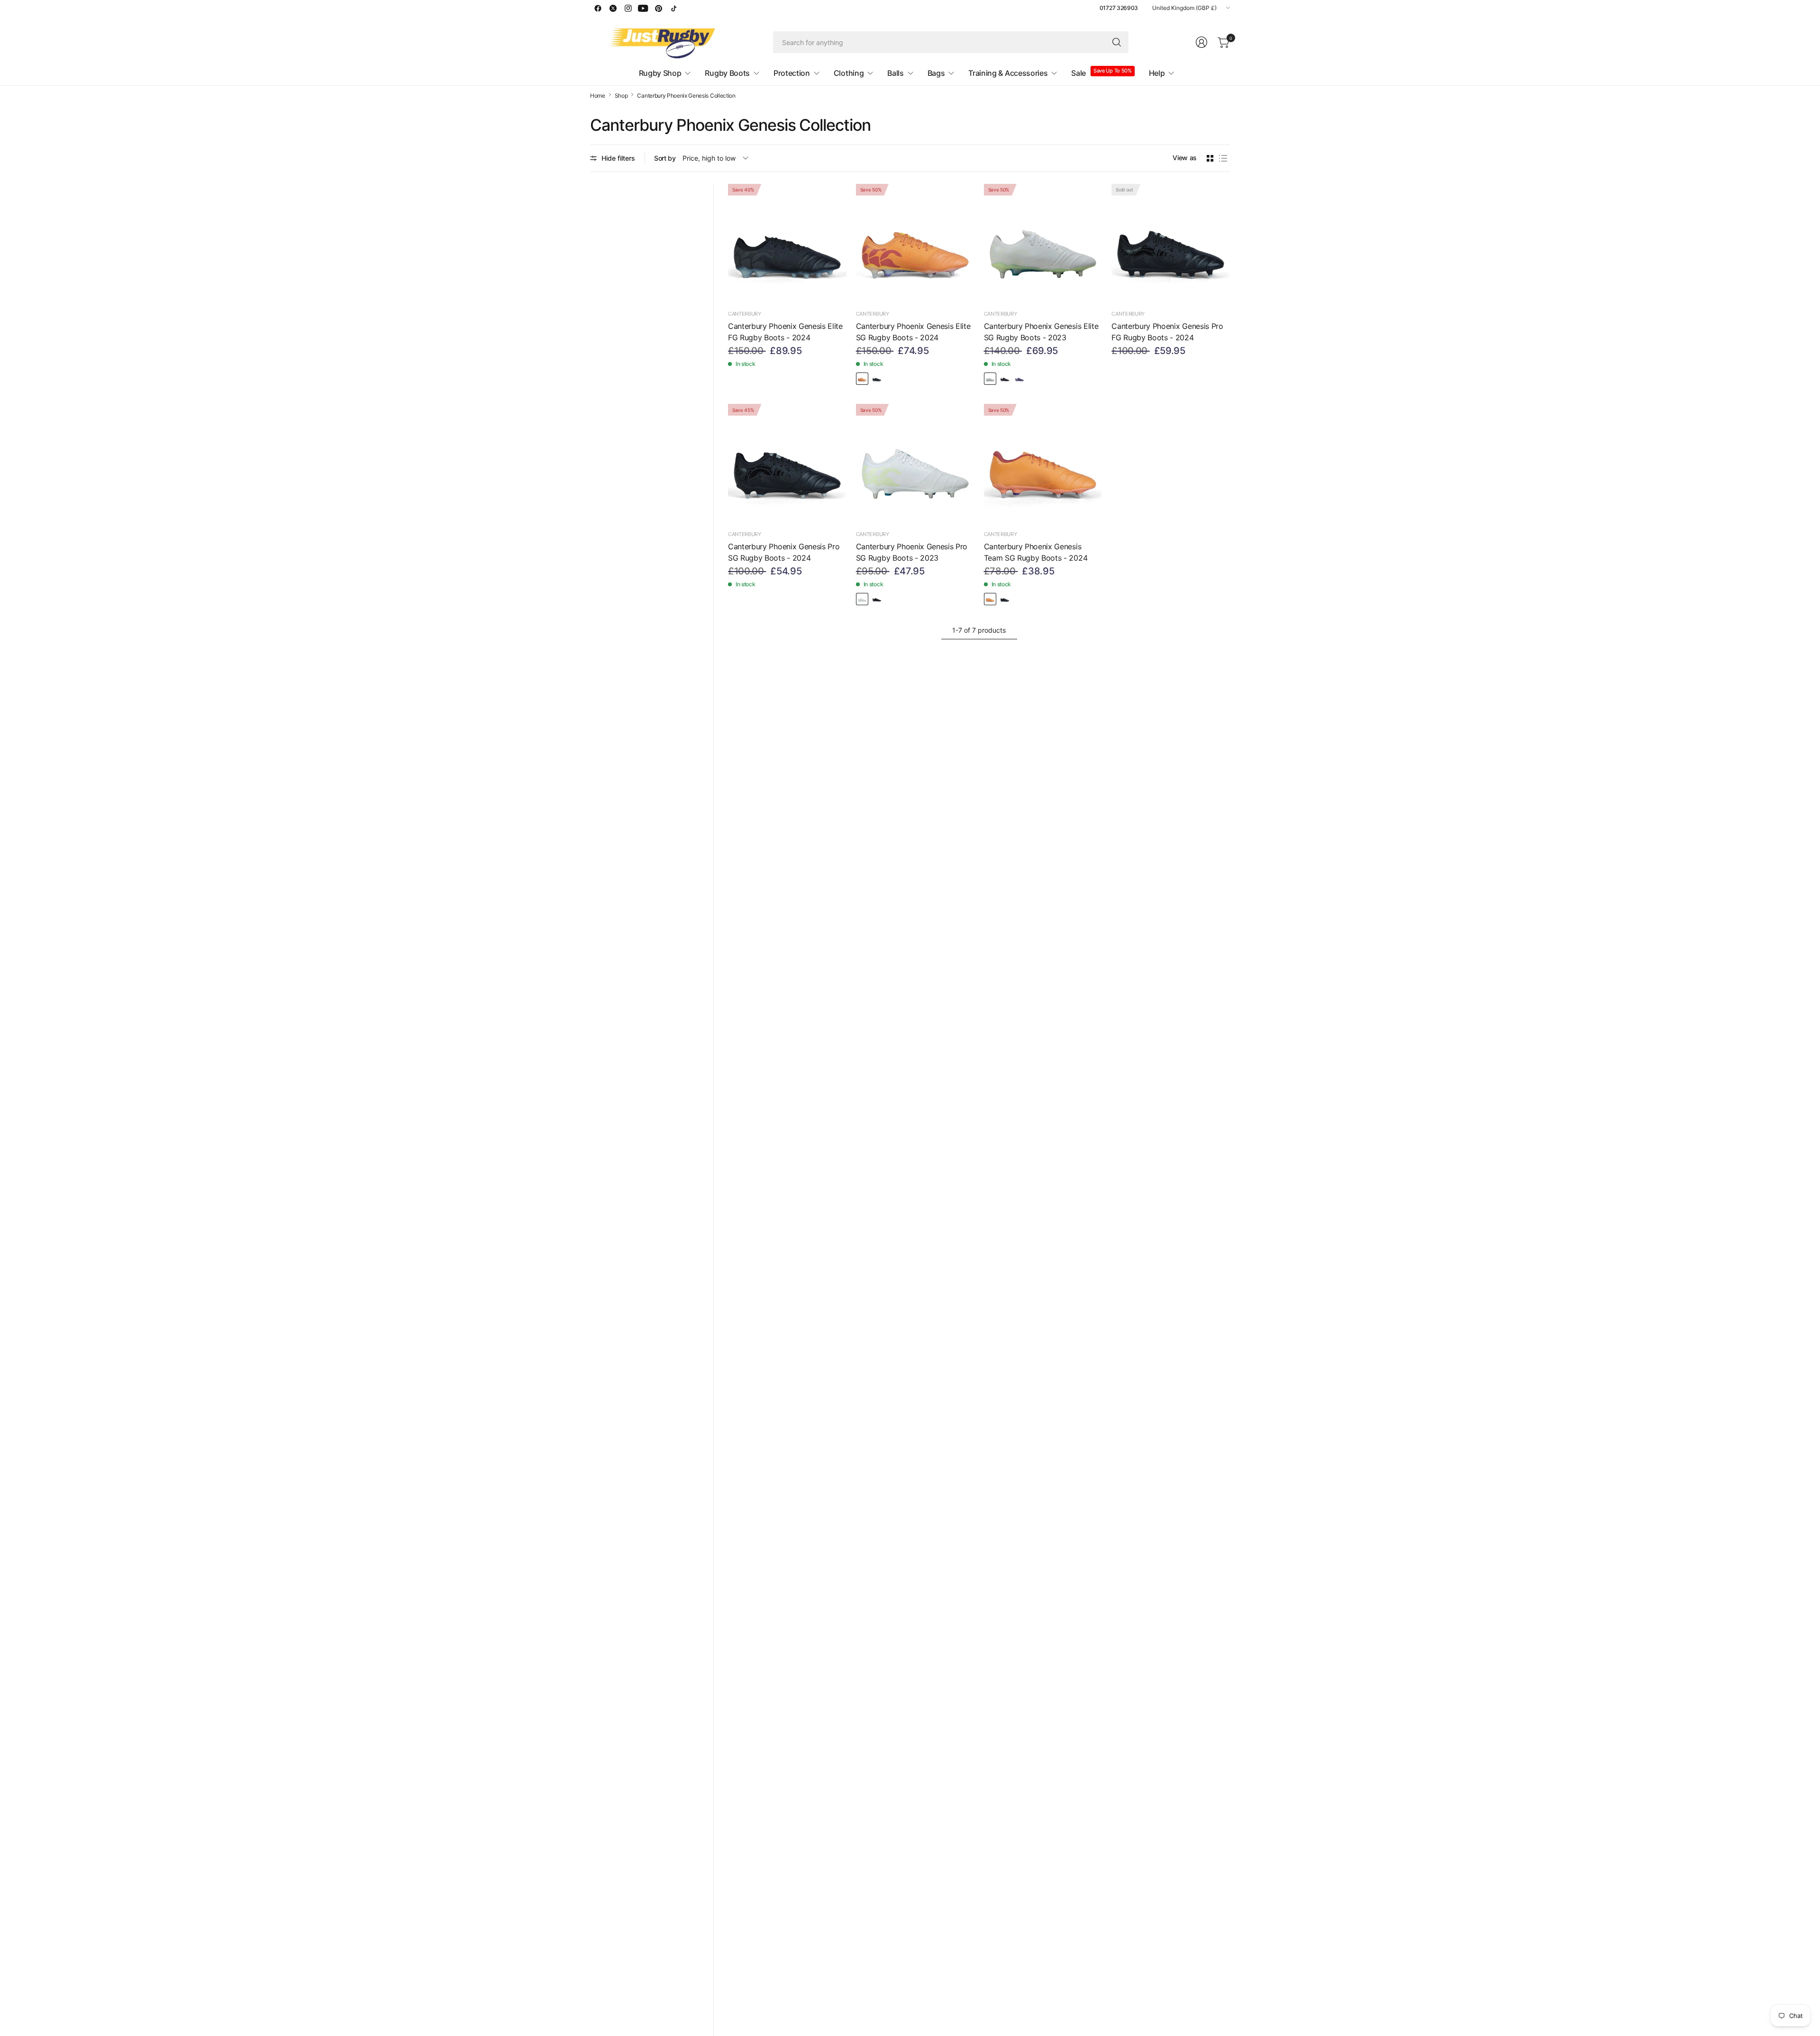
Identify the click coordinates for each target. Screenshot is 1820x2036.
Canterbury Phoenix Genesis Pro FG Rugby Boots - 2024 (1167, 332)
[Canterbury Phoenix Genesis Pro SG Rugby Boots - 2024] (787, 463)
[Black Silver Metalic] (877, 379)
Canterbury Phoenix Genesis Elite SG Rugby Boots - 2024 (913, 332)
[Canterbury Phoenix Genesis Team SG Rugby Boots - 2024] (1043, 463)
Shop (621, 96)
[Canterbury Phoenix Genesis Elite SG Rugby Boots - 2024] (915, 243)
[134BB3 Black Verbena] (1005, 379)
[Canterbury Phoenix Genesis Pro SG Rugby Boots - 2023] (915, 463)
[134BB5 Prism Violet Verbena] (1019, 379)
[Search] (1117, 42)
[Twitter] (613, 8)
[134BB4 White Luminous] (990, 379)
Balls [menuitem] (895, 73)
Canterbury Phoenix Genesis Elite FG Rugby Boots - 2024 (785, 332)
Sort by (665, 158)
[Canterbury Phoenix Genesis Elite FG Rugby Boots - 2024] (787, 243)
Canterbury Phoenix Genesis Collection (686, 96)
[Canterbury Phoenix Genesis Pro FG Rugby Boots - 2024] (1171, 243)
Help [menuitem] (1157, 73)
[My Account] (1201, 42)
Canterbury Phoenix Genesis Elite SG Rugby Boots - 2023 (1041, 332)
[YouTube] (643, 8)
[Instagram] (628, 8)
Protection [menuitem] (792, 73)
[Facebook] (598, 8)
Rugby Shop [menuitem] (660, 73)
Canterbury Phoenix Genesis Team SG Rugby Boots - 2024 (1036, 552)
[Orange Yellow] (862, 379)
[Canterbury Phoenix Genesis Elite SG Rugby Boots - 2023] (1043, 243)
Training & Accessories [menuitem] (1008, 73)
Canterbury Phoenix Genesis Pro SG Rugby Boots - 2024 (784, 552)
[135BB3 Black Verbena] (877, 599)
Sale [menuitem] (1078, 73)
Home (598, 96)
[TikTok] (673, 8)
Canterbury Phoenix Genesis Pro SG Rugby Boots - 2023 (912, 552)
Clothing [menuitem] (849, 73)
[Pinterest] (658, 8)
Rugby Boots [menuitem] (727, 73)
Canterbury (745, 314)
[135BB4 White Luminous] (862, 599)
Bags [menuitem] (936, 73)
